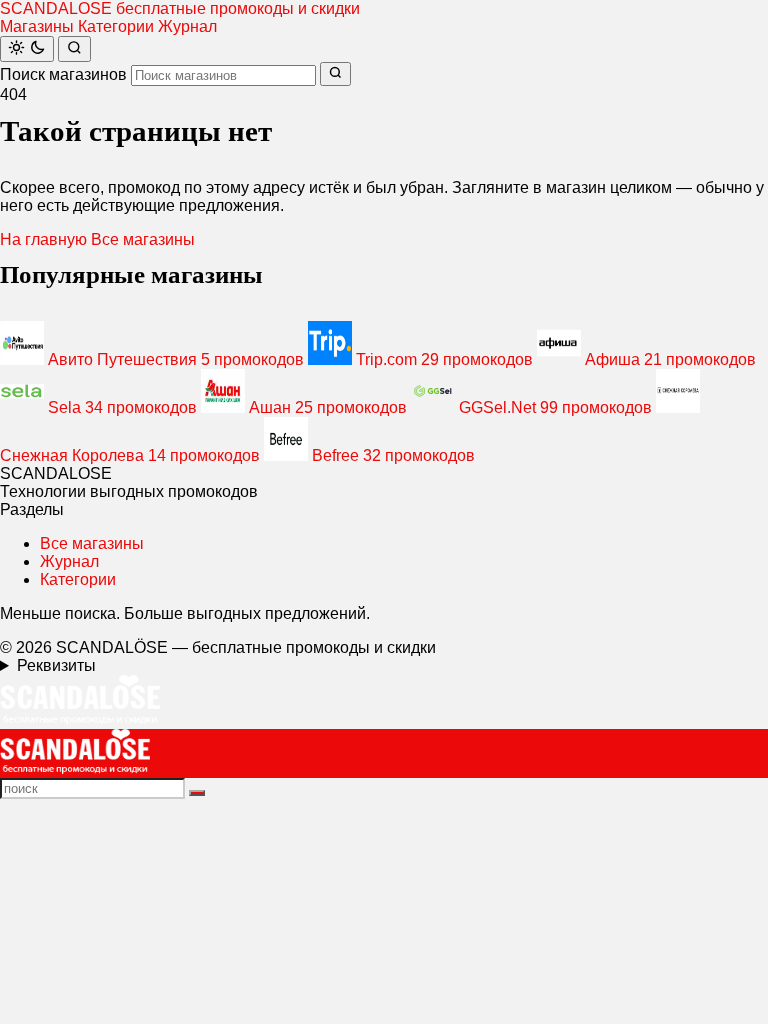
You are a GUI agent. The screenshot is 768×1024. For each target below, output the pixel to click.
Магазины (37, 26)
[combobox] (223, 75)
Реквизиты (56, 665)
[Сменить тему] (27, 49)
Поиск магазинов (63, 74)
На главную (43, 239)
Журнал (187, 26)
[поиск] (197, 793)
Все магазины (143, 239)
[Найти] (74, 49)
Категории (116, 26)
